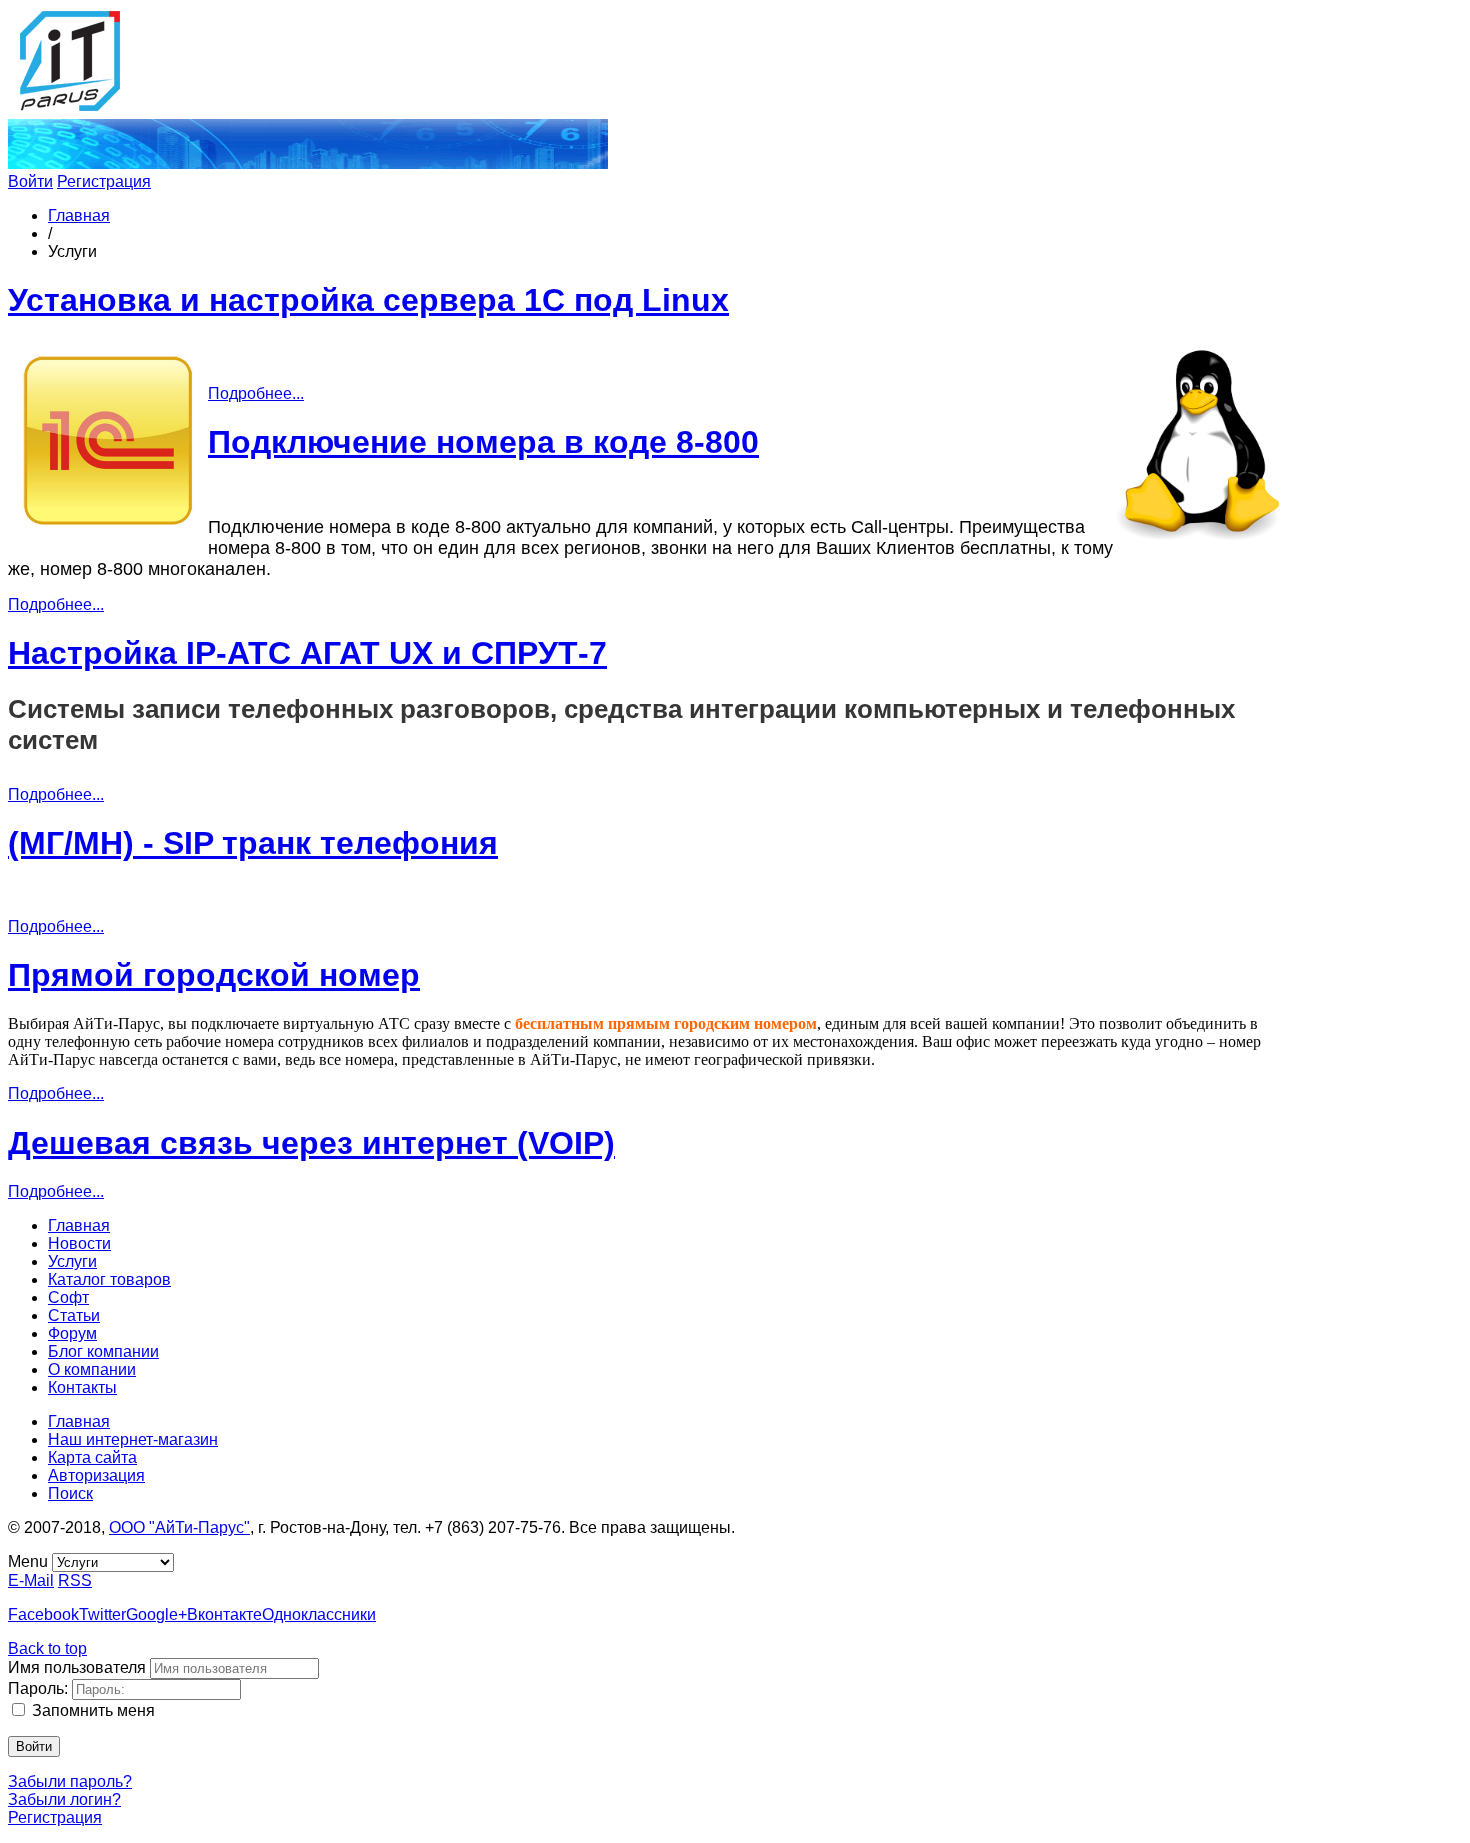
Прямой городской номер (214, 975)
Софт (68, 1297)
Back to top (47, 1648)
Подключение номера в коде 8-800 (483, 442)
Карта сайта (92, 1457)
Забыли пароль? (70, 1781)
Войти (30, 181)
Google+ (156, 1614)
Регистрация (104, 181)
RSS (75, 1580)
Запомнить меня (93, 1710)
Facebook (43, 1614)
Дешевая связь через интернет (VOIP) (311, 1143)
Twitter (102, 1614)
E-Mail (31, 1580)
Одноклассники (319, 1614)
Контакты (82, 1387)
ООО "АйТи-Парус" (179, 1527)
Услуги (72, 1261)
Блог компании (103, 1351)
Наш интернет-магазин (133, 1439)
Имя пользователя (77, 1667)
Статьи (74, 1315)
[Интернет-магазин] (308, 163)
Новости (79, 1243)
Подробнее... (256, 393)
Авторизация (96, 1475)
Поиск (70, 1493)
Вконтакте (224, 1614)
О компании (92, 1369)
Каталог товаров (109, 1279)
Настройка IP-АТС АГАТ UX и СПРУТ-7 (307, 653)
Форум (72, 1333)
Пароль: (38, 1688)
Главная (79, 215)
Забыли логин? (64, 1799)
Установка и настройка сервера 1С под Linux (368, 300)
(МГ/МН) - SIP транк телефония (253, 843)
